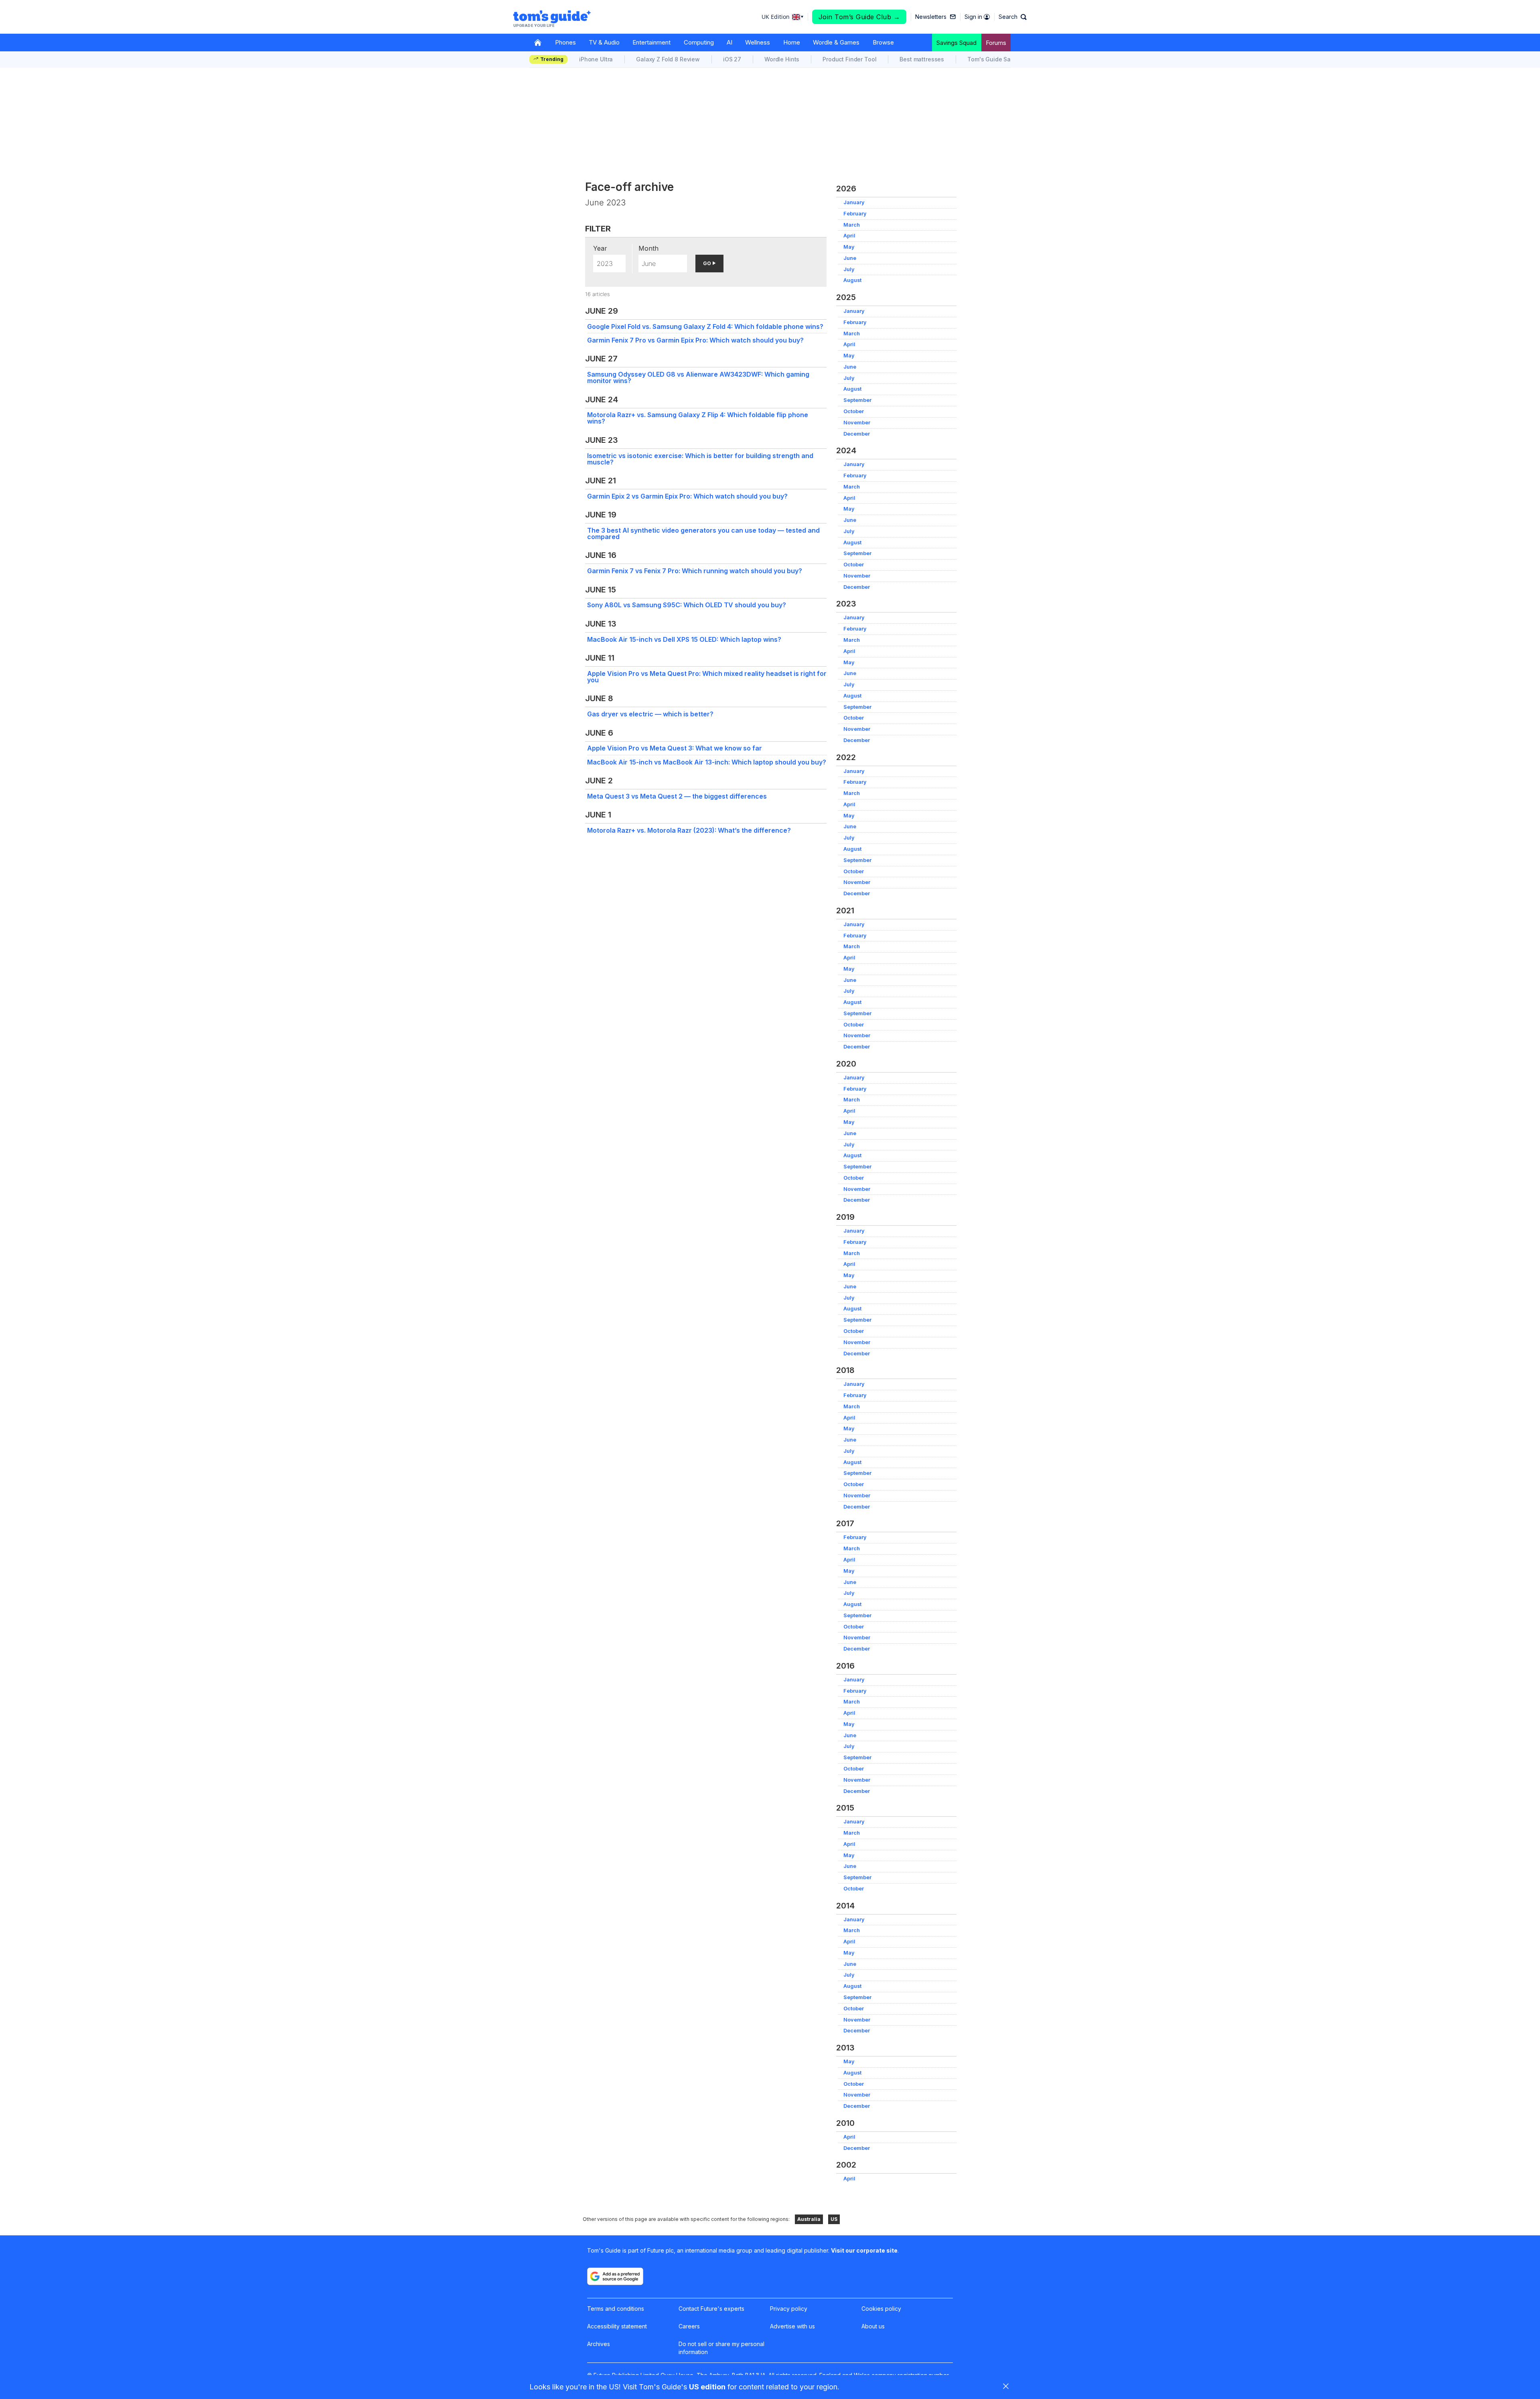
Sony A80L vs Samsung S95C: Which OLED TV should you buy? (687, 605)
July (849, 269)
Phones (565, 42)
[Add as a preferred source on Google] (615, 2276)
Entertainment (651, 42)
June (850, 258)
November (857, 423)
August (852, 280)
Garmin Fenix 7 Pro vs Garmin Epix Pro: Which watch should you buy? (695, 340)
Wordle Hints (782, 59)
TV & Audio (604, 42)
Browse (883, 42)
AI (729, 42)
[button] (1013, 17)
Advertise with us (792, 2326)
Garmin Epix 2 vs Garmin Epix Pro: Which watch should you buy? (687, 496)
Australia (809, 2219)
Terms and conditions (616, 2309)
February (855, 214)
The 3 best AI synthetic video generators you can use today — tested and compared (703, 533)
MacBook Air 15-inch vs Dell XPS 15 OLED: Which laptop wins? (684, 639)
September (857, 400)
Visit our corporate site (864, 2250)
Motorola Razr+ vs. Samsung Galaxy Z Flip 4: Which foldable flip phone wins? (698, 418)
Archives (599, 2344)
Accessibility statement (617, 2326)
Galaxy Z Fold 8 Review (668, 59)
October (854, 411)
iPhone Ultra (596, 59)
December (857, 434)
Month (648, 248)
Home (792, 42)
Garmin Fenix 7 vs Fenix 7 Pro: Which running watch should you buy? (695, 571)
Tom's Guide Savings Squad (1006, 59)
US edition (707, 2387)
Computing (699, 42)
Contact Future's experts (711, 2309)
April (849, 236)
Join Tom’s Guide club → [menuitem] (859, 17)
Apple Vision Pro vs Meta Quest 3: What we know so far (675, 748)
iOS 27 (732, 59)
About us (873, 2326)
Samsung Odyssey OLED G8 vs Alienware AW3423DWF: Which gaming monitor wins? (698, 377)
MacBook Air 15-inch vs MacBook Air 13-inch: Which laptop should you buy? (707, 762)
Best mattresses (922, 59)
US (834, 2219)
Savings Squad (956, 43)
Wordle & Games (836, 42)
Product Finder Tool (849, 59)
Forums (996, 43)
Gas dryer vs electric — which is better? (650, 714)
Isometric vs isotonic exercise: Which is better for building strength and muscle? (700, 459)
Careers (689, 2326)
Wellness (758, 42)
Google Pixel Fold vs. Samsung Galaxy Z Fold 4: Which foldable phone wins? (705, 326)
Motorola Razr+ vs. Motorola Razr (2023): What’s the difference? (689, 830)
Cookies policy (881, 2309)
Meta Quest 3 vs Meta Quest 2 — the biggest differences (677, 796)
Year (600, 248)
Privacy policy (789, 2309)
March (852, 225)
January (854, 202)
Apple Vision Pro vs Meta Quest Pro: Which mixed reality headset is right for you (707, 677)
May (849, 247)
